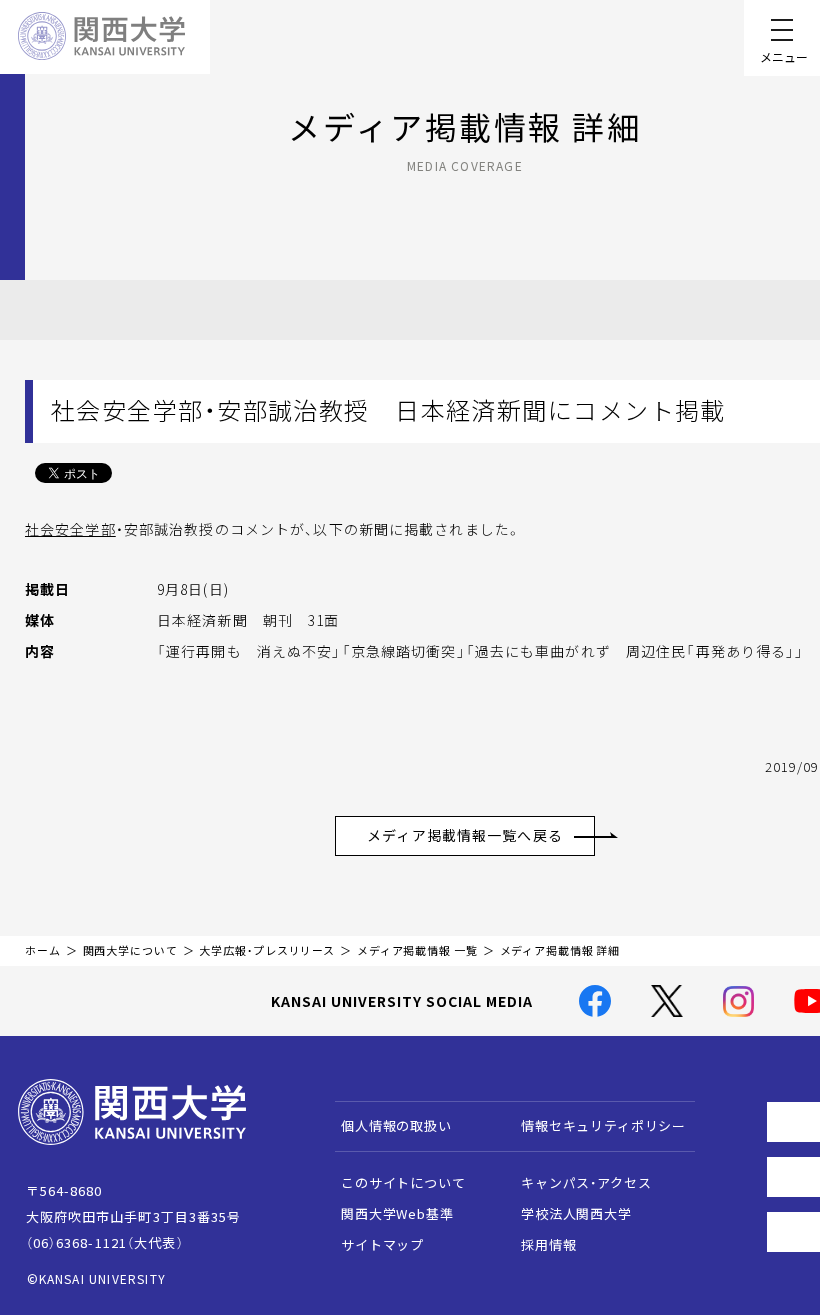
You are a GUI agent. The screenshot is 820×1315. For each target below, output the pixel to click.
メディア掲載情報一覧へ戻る (465, 835)
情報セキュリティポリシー (603, 1125)
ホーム (43, 950)
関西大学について (130, 950)
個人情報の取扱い (396, 1125)
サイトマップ (382, 1244)
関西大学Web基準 (397, 1213)
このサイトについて (403, 1182)
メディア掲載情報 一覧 (417, 950)
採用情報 (548, 1244)
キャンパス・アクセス (586, 1182)
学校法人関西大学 (576, 1213)
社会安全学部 (70, 529)
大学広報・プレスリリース (267, 950)
